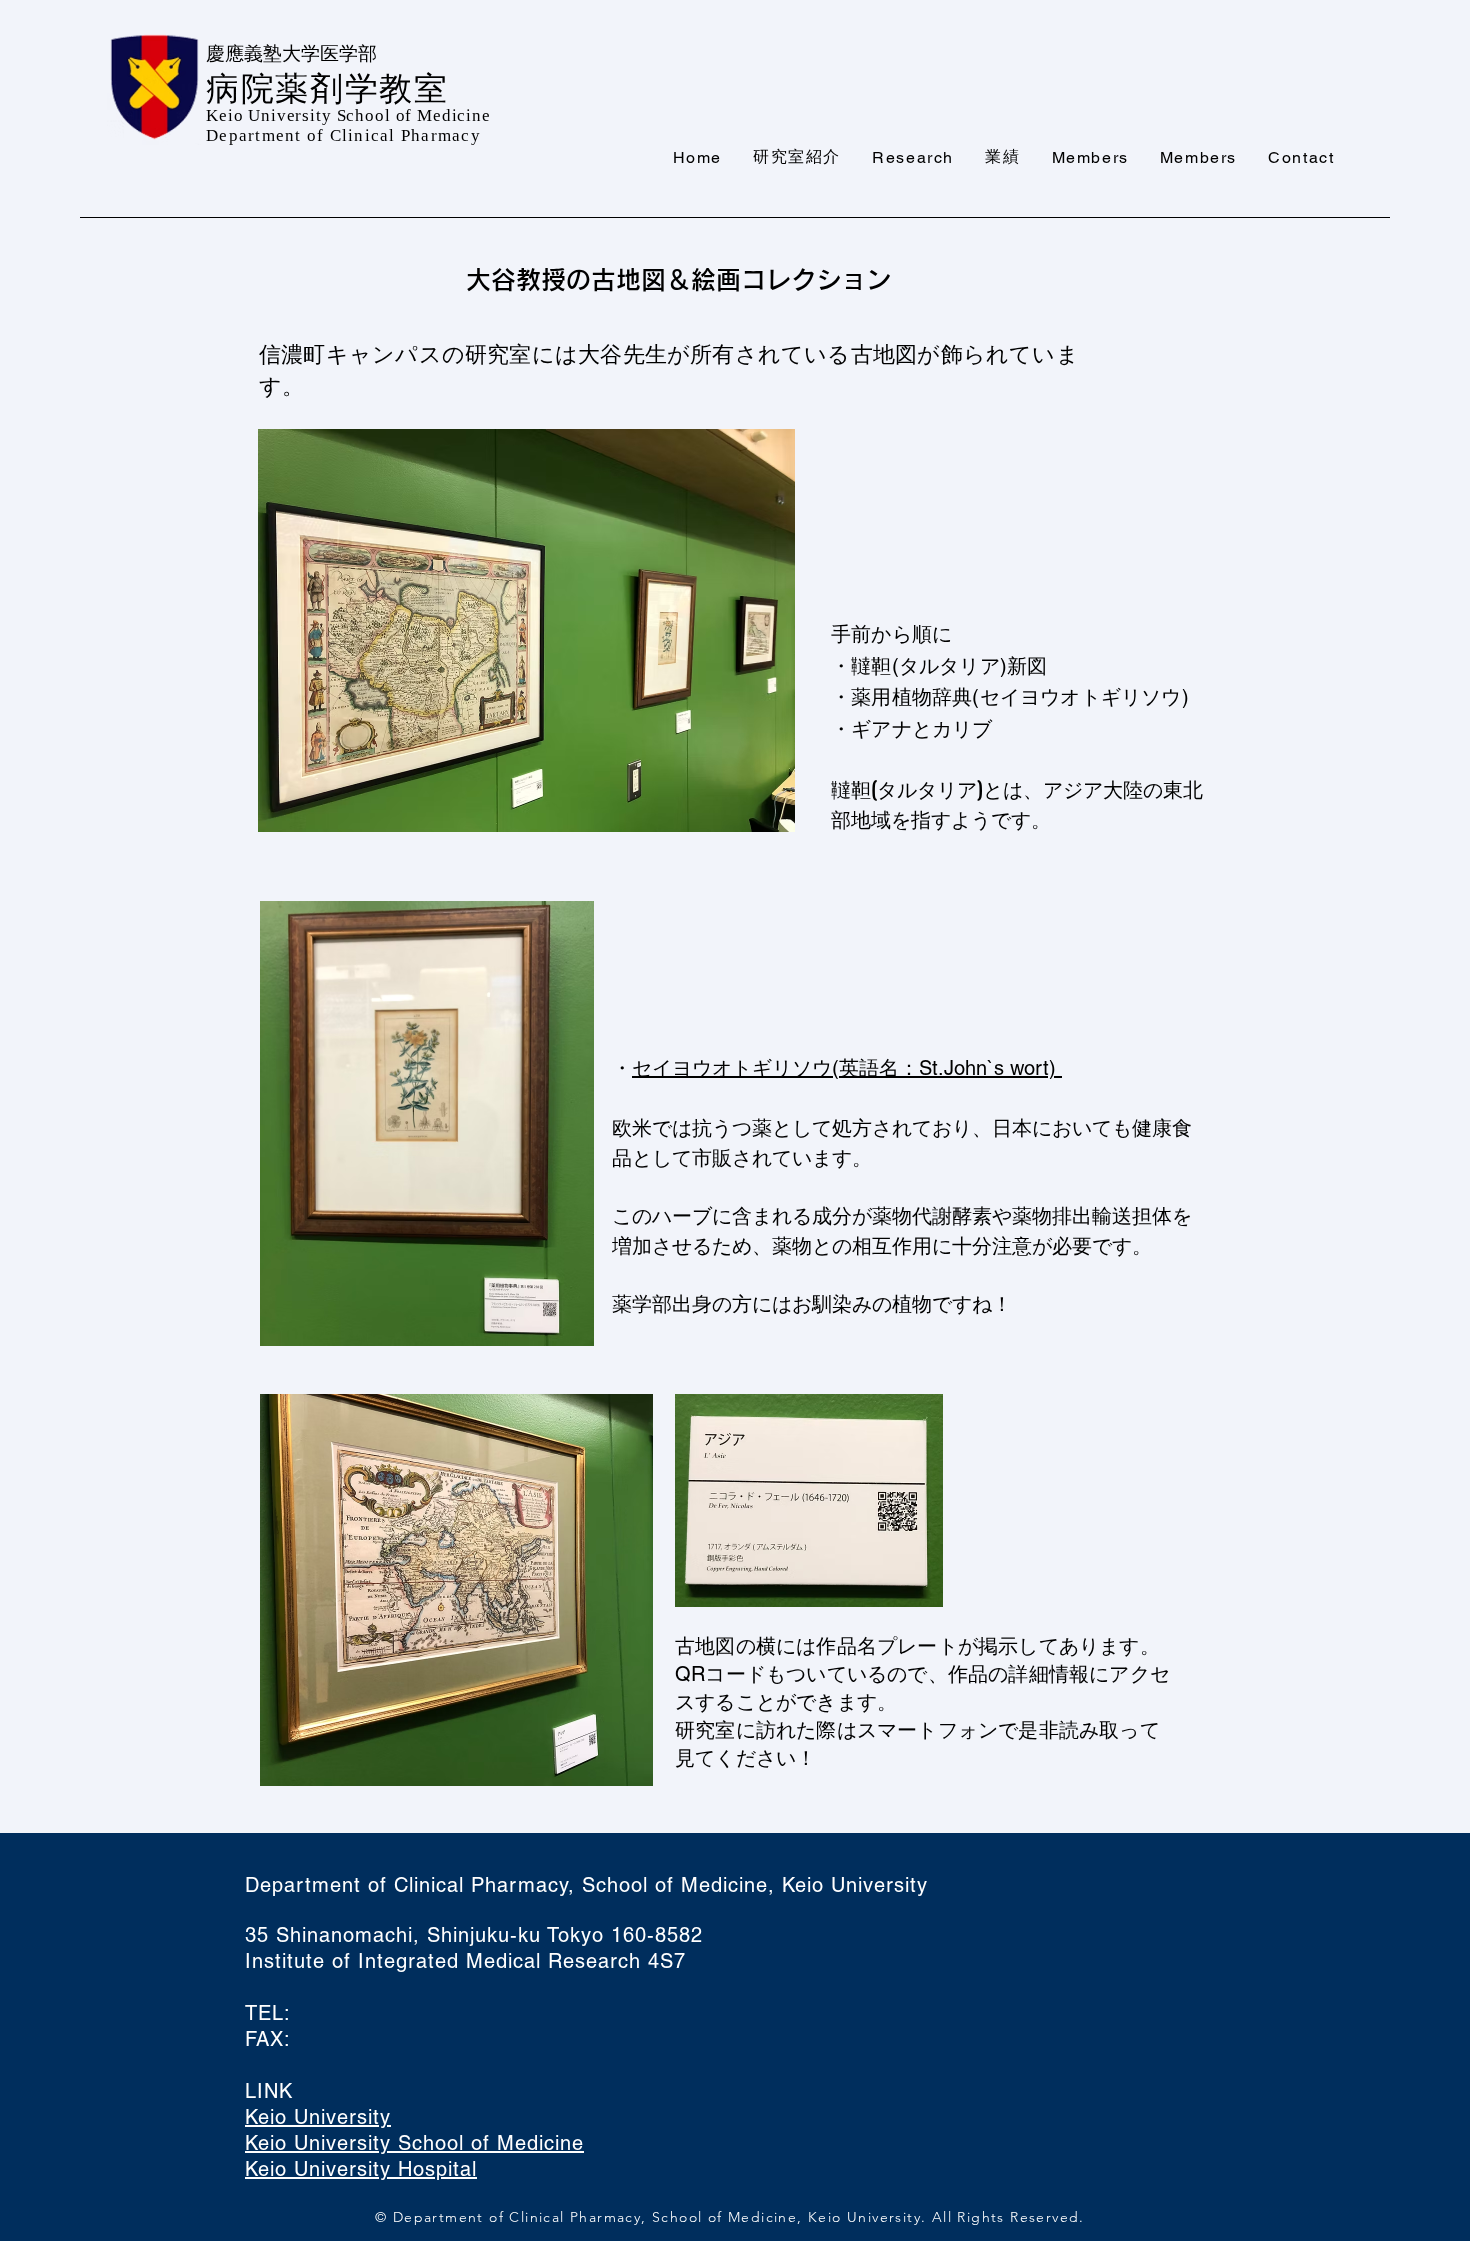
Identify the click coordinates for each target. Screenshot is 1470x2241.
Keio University (318, 2117)
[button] (797, 158)
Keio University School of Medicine (414, 2143)
